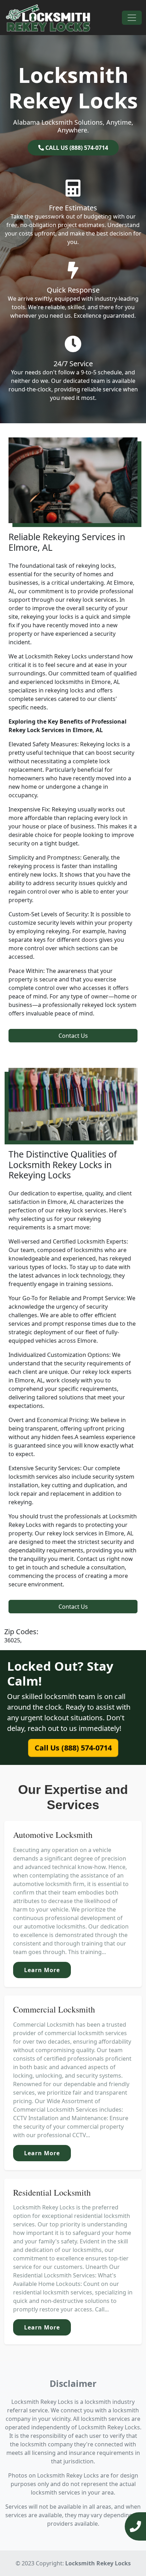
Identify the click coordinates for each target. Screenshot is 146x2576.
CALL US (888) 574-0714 (76, 148)
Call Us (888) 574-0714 (73, 1748)
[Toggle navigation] (132, 18)
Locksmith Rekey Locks (98, 2563)
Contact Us (73, 1036)
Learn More (42, 1970)
